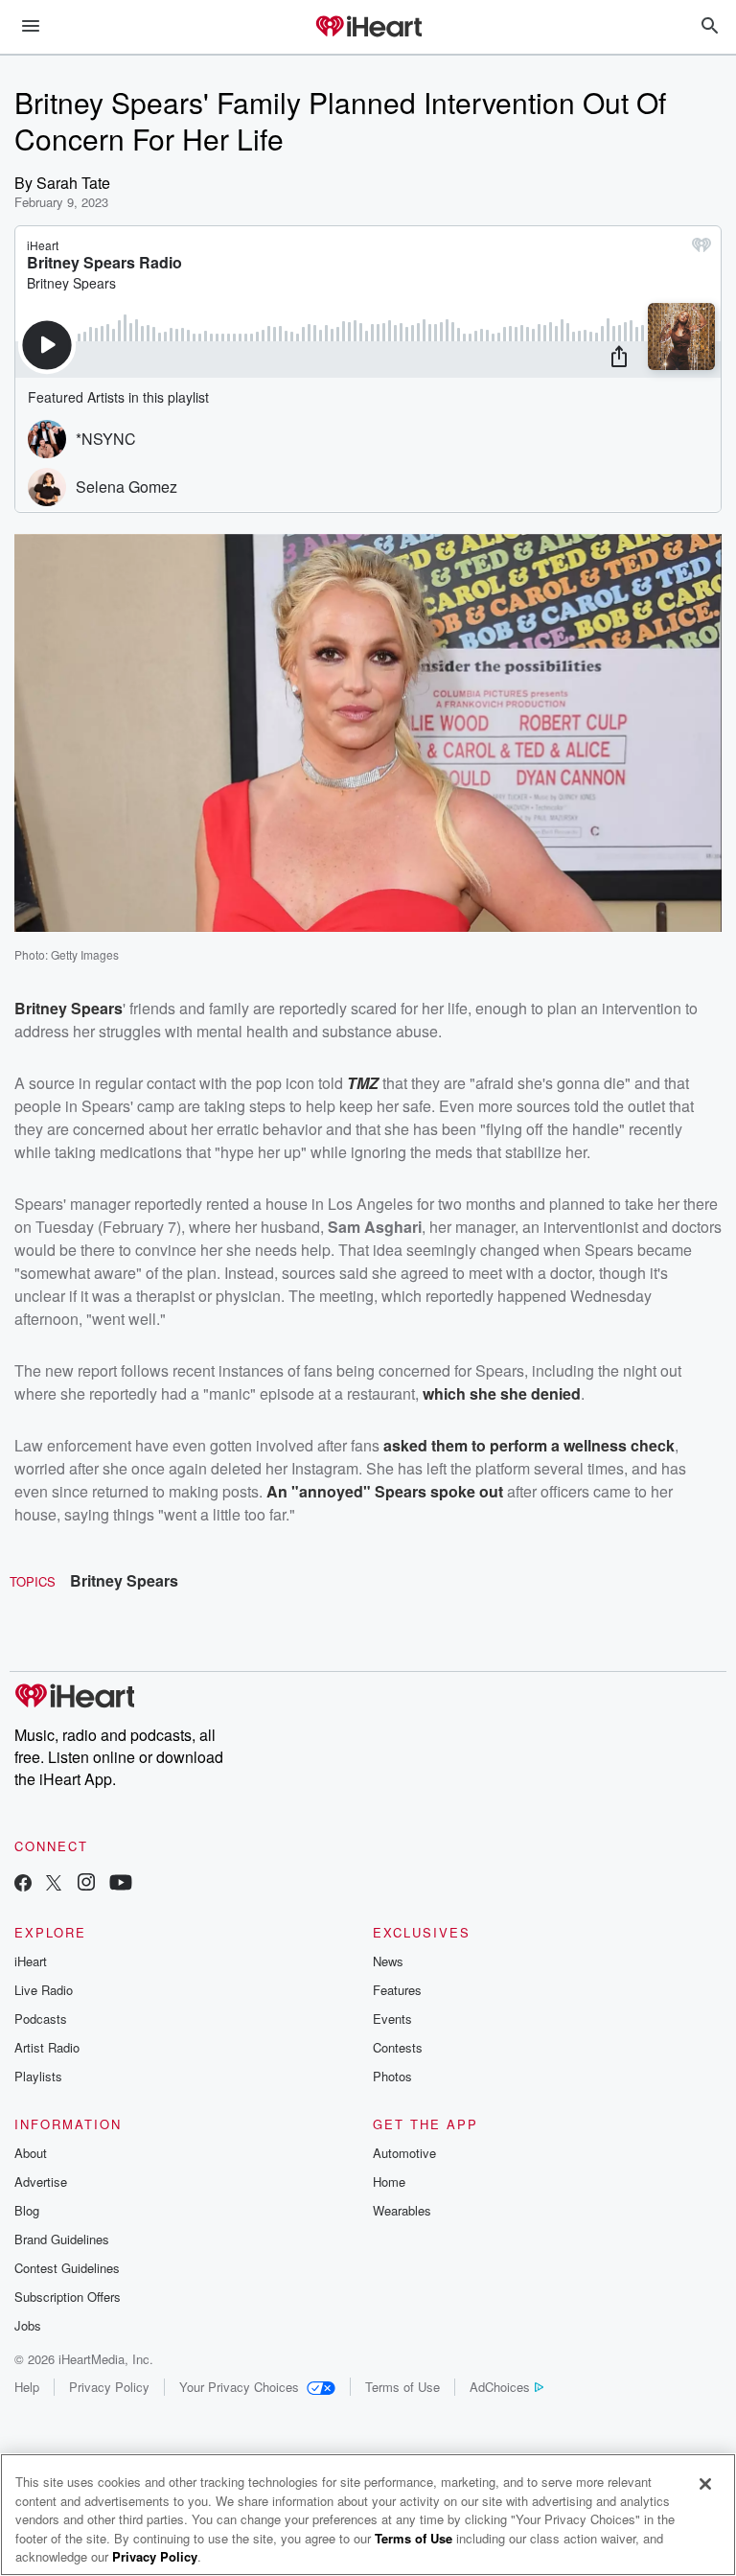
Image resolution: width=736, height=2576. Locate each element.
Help (27, 2387)
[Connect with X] (54, 1884)
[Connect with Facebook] (23, 1884)
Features (397, 1990)
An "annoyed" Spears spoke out (385, 1491)
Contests (398, 2047)
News (388, 1961)
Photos (392, 2076)
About (31, 2153)
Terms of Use (402, 2387)
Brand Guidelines (62, 2239)
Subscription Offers (68, 2297)
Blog (27, 2210)
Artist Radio (47, 2047)
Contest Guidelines (67, 2268)
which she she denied (502, 1393)
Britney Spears (124, 1580)
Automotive (404, 2153)
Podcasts (41, 2019)
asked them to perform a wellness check (529, 1445)
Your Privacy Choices (239, 2387)
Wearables (402, 2210)
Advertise (41, 2181)
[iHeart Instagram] (86, 1884)
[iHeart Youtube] (121, 1884)
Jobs (28, 2325)
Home (389, 2181)
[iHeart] (368, 28)
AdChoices (500, 2387)
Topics (33, 1581)
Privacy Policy (109, 2387)
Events (392, 2019)
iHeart (31, 1961)
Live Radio (44, 1990)
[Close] (705, 2484)
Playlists (38, 2076)
